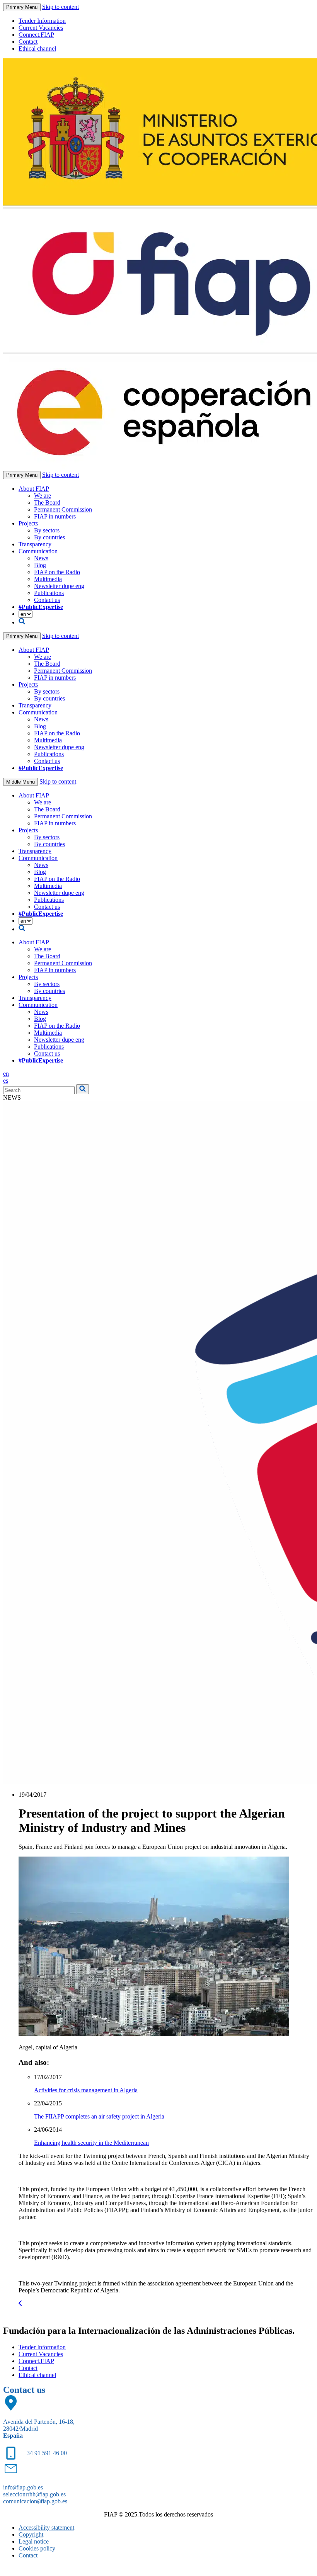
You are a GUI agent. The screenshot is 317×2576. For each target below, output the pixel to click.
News (41, 558)
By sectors (47, 530)
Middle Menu (20, 782)
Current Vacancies (41, 28)
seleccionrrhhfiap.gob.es (34, 2494)
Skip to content (61, 7)
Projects (28, 523)
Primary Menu (22, 7)
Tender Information (42, 21)
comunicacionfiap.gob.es (35, 2501)
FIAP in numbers (55, 516)
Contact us (47, 600)
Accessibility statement (46, 2528)
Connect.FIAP (36, 35)
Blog (40, 565)
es (6, 1081)
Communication (38, 551)
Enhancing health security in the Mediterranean (91, 2143)
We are (43, 496)
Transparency (35, 544)
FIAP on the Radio (57, 572)
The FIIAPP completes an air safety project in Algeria (99, 2116)
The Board (47, 502)
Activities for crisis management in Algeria (86, 2090)
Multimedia (48, 579)
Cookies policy (37, 2548)
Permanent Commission (63, 509)
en (6, 1074)
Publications (49, 593)
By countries (49, 537)
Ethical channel (37, 48)
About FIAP (34, 489)
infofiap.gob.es (23, 2487)
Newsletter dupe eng (59, 586)
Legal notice (34, 2541)
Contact (28, 42)
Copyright (31, 2534)
